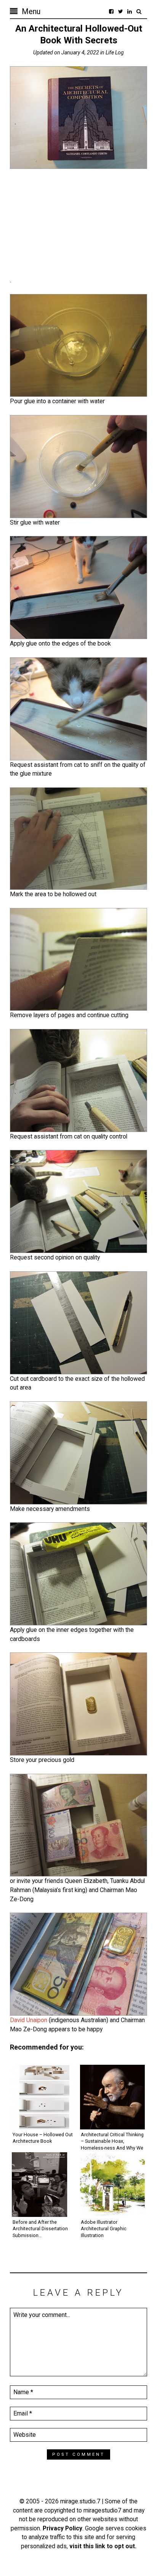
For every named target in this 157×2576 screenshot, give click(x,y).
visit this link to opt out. (103, 2546)
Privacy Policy (62, 2528)
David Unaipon (29, 2020)
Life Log (115, 52)
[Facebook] (111, 11)
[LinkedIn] (130, 11)
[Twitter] (120, 11)
